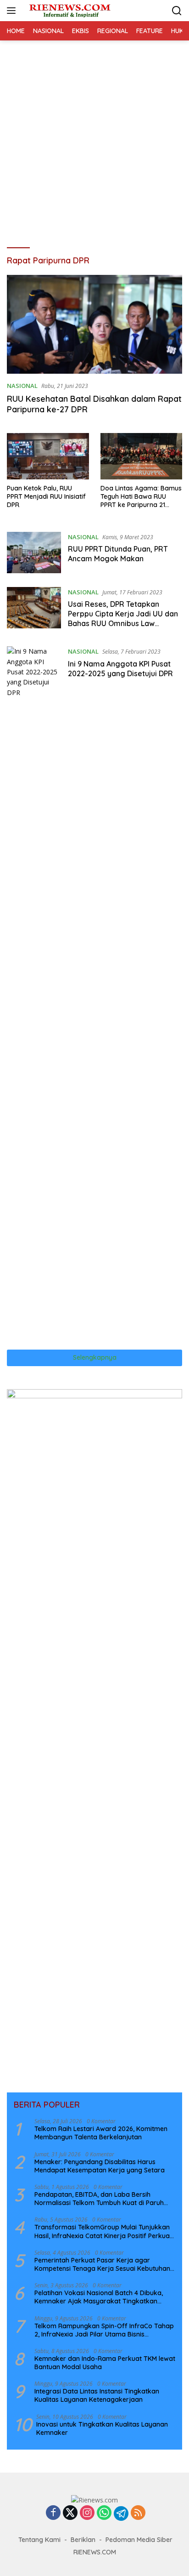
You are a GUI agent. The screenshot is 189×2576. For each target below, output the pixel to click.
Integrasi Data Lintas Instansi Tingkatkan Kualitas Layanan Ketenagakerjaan (97, 2395)
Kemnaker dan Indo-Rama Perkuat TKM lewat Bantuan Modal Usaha (105, 2363)
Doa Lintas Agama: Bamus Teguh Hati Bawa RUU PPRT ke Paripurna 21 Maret (141, 497)
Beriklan (83, 2540)
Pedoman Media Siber (139, 2540)
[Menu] (13, 11)
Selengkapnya (95, 1357)
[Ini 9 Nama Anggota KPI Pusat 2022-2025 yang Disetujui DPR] (34, 991)
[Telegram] (121, 2513)
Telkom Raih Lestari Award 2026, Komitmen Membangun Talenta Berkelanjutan (101, 2133)
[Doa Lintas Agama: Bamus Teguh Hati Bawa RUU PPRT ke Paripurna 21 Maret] (142, 456)
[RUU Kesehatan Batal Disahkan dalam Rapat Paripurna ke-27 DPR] (94, 324)
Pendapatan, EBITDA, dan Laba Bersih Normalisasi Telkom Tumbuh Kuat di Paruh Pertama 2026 (99, 2199)
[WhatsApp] (104, 2513)
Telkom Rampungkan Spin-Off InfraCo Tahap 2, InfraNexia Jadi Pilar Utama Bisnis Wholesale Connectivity (104, 2330)
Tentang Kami (39, 2540)
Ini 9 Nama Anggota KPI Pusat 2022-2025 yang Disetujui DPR (120, 669)
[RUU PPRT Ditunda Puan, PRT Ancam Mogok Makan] (34, 553)
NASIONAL (22, 386)
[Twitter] (70, 2513)
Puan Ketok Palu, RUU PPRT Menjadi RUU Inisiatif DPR (46, 496)
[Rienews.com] (69, 10)
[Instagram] (87, 2513)
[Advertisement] (94, 140)
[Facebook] (53, 2513)
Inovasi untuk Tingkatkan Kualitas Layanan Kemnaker (102, 2428)
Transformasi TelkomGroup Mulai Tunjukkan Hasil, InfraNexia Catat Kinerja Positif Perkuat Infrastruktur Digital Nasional (103, 2231)
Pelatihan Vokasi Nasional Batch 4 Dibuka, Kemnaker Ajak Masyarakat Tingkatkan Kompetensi (99, 2297)
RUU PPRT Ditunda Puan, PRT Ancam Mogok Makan (118, 554)
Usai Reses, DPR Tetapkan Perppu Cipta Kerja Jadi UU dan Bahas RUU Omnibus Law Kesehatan (123, 618)
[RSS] (138, 2513)
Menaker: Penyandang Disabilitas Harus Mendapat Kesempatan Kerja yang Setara (100, 2166)
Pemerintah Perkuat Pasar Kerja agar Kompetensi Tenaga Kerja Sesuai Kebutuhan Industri (102, 2264)
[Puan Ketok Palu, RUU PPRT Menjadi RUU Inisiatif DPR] (48, 456)
